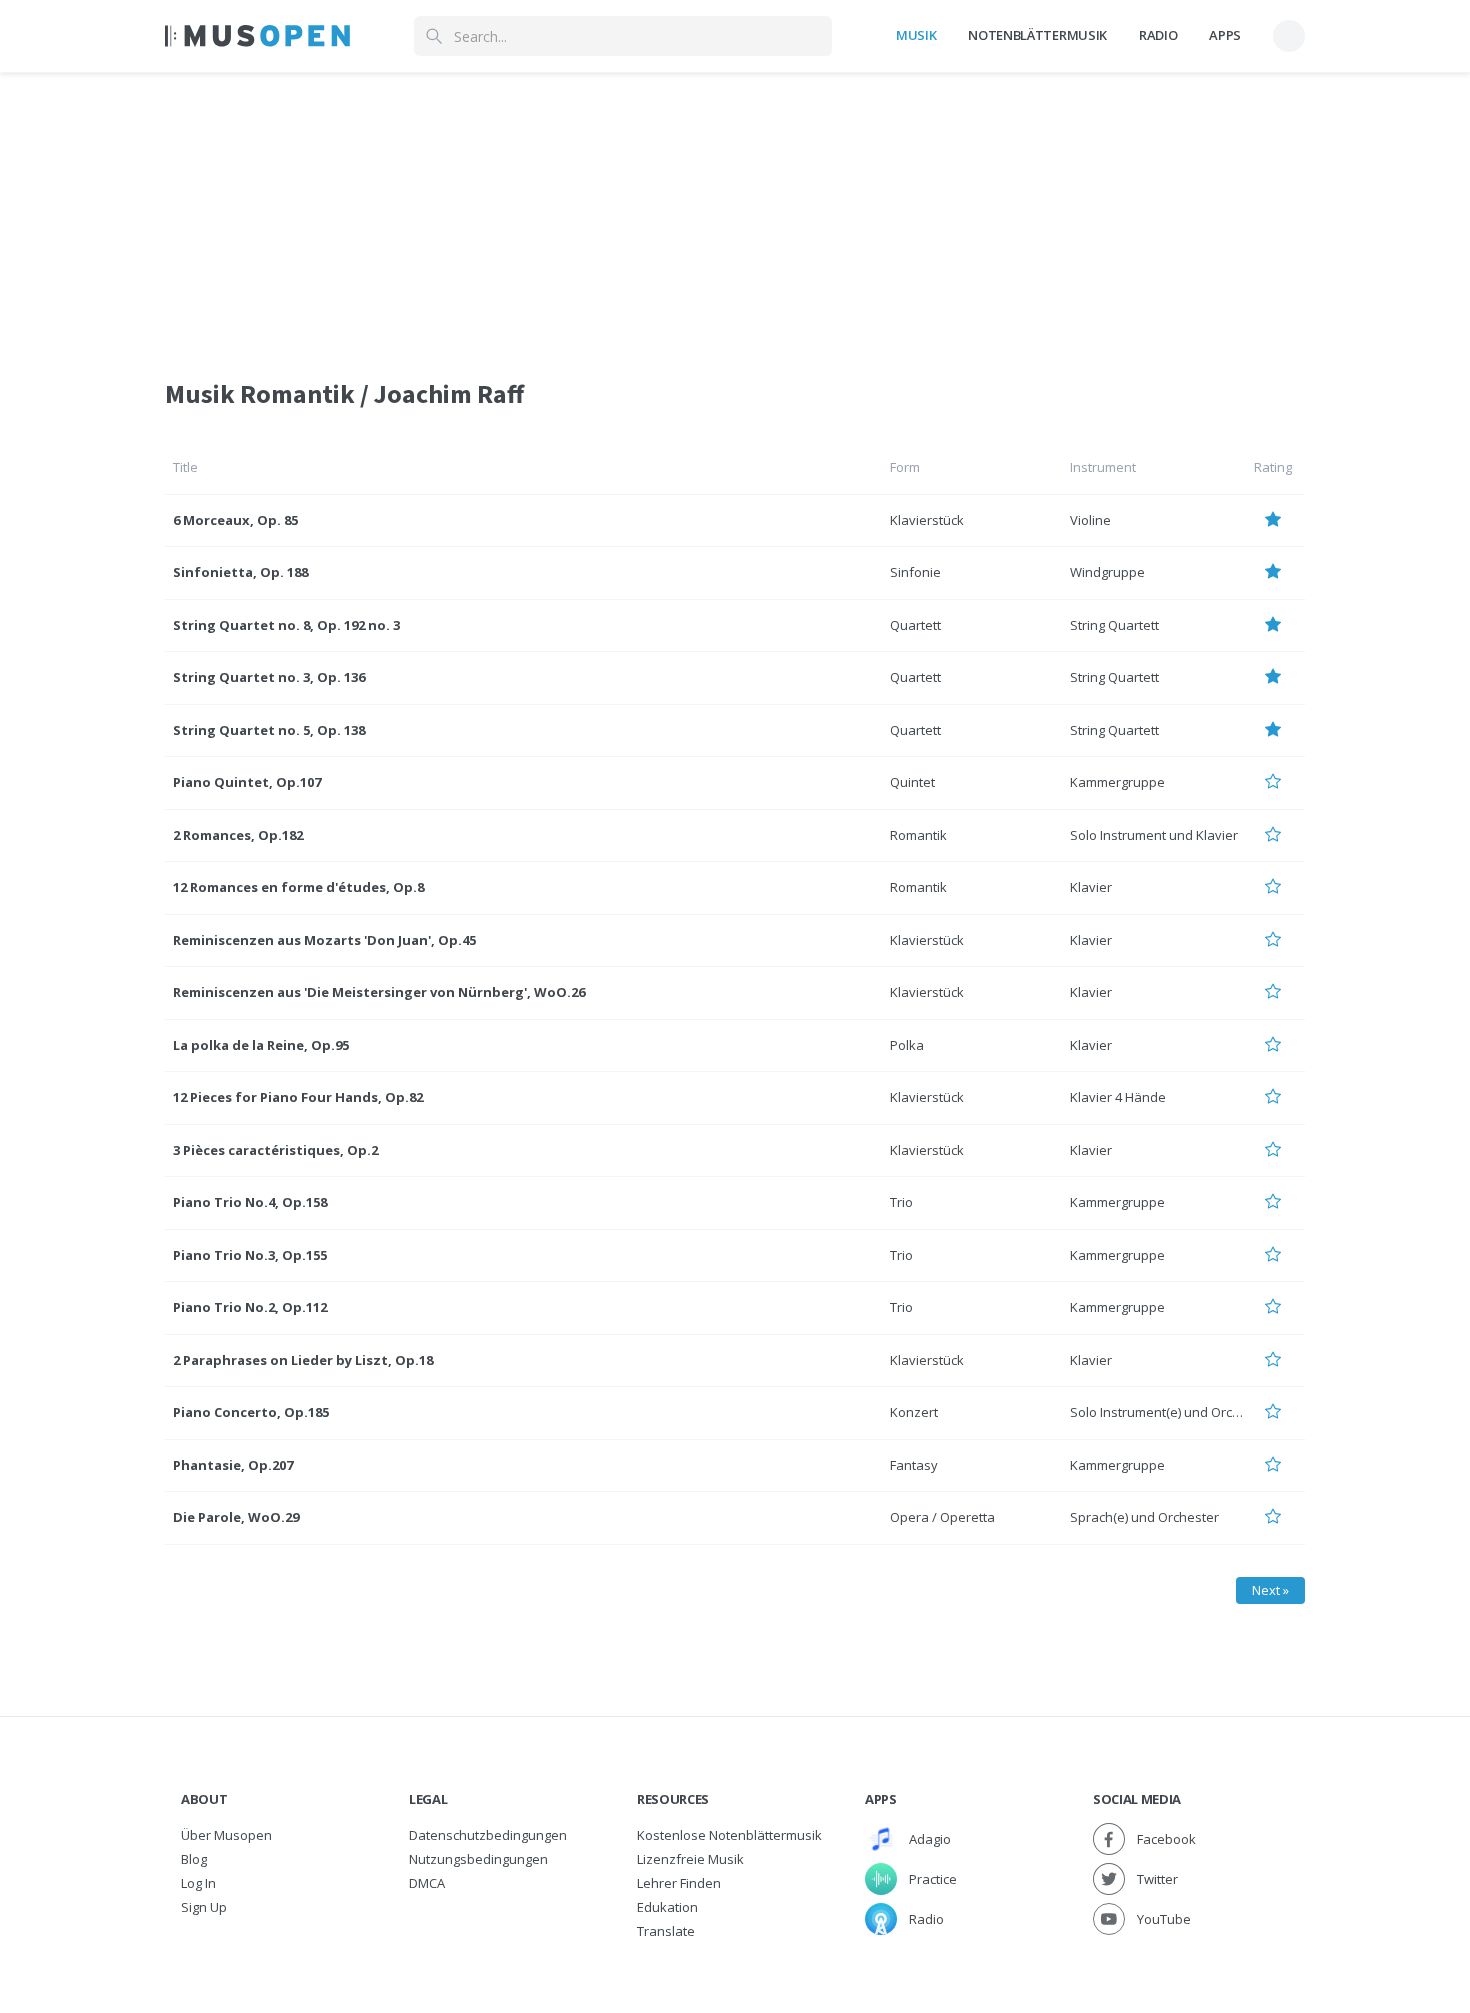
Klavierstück (927, 520)
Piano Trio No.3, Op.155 (250, 1255)
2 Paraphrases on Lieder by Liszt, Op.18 (303, 1360)
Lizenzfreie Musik (690, 1859)
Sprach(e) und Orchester (1144, 1517)
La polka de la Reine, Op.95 (261, 1045)
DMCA (427, 1883)
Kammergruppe (1117, 782)
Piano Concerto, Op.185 (251, 1412)
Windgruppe (1107, 572)
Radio (1158, 35)
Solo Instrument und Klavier (1154, 835)
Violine (1090, 520)
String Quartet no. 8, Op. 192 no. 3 (286, 625)
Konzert (914, 1412)
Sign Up (204, 1907)
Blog (194, 1859)
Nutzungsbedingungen (478, 1859)
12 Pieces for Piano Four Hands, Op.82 (298, 1097)
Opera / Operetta (942, 1517)
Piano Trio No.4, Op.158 (250, 1202)
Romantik (918, 835)
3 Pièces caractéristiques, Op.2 (275, 1150)
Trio (901, 1202)
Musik (916, 35)
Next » (1270, 1590)
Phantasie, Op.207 (233, 1465)
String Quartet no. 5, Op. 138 (269, 730)
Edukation (667, 1907)
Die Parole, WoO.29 (236, 1517)
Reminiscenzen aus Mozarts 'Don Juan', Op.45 (324, 940)
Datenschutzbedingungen (488, 1835)
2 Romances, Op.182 (238, 835)
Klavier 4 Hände (1118, 1097)
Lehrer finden (679, 1883)
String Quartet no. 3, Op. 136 (269, 677)
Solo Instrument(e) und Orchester (1171, 1412)
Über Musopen (226, 1835)
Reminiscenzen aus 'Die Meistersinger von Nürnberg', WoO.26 (379, 992)
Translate (666, 1931)
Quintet (912, 782)
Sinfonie (915, 572)
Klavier (1091, 887)
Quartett (915, 625)
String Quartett (1114, 625)
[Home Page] (257, 36)
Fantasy (914, 1465)
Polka (907, 1045)
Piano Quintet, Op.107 (247, 782)
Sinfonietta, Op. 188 (240, 572)
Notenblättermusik (1037, 35)
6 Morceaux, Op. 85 (235, 520)
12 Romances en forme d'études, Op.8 (298, 887)
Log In (198, 1883)
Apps (1225, 35)
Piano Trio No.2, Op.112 (250, 1307)
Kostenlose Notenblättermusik (729, 1835)
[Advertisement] (735, 213)
